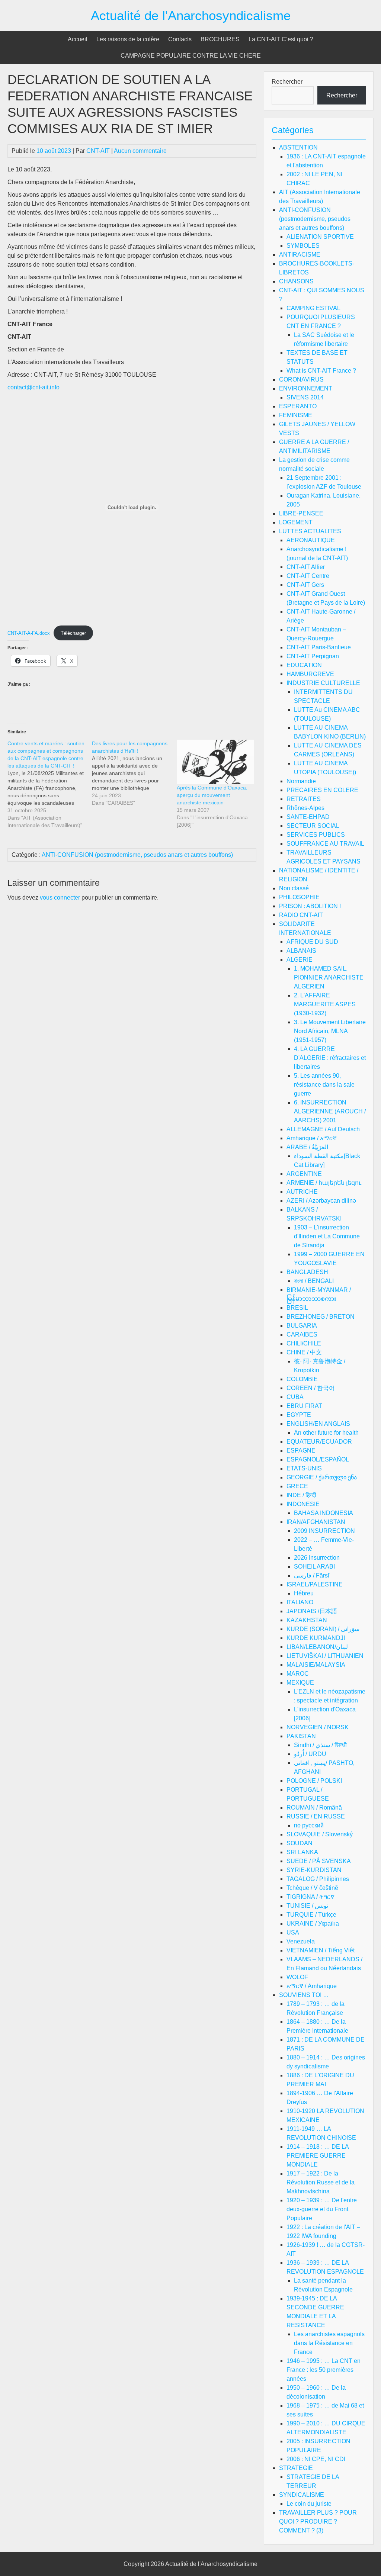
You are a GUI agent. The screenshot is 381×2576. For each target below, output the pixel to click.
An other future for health (326, 1433)
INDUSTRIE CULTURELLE (323, 683)
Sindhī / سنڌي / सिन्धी (320, 1745)
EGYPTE (299, 1415)
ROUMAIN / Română (314, 1808)
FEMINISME (296, 415)
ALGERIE (300, 960)
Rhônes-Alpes (305, 808)
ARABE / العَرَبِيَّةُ (307, 1147)
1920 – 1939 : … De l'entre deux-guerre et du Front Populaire (322, 2209)
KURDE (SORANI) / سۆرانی (323, 1629)
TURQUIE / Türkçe (311, 1915)
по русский (309, 1825)
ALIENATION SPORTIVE (320, 237)
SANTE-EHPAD (308, 817)
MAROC (298, 1674)
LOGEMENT (296, 522)
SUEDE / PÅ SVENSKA (319, 1861)
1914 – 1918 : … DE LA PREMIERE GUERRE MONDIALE (318, 2156)
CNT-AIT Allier (306, 567)
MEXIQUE (300, 1683)
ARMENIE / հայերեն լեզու (324, 1183)
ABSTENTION (298, 147)
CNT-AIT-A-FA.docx (29, 633)
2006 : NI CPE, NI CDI (316, 2459)
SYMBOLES (303, 246)
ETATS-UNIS (304, 1468)
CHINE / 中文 (304, 1352)
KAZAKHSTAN (307, 1620)
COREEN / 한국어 (311, 1388)
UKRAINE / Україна (313, 1924)
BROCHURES (220, 39)
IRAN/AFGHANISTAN (316, 1522)
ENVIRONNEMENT (306, 388)
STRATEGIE (296, 2468)
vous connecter (60, 898)
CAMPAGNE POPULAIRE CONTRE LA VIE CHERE (191, 56)
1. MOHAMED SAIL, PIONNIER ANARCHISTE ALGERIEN (329, 977)
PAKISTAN (301, 1736)
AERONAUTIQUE (311, 540)
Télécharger (73, 633)
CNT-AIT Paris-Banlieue (319, 647)
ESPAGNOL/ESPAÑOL (318, 1459)
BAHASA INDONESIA (324, 1513)
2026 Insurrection (317, 1558)
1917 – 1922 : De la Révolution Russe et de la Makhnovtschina (321, 2182)
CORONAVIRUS (301, 380)
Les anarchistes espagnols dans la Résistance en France (329, 2343)
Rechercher (287, 82)
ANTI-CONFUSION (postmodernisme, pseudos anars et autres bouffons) (137, 855)
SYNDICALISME (302, 2495)
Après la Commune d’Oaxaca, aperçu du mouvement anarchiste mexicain (212, 795)
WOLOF (297, 1977)
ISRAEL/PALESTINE (315, 1584)
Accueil (78, 39)
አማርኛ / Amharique (312, 1986)
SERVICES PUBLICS (316, 835)
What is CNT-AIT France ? (321, 371)
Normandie (301, 781)
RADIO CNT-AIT (301, 915)
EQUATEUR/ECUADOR (319, 1442)
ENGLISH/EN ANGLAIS (318, 1424)
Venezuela (301, 1941)
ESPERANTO (298, 406)
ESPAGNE (301, 1451)
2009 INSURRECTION (324, 1531)
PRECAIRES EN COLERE (322, 790)
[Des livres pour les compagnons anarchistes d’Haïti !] (134, 773)
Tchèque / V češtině (312, 1888)
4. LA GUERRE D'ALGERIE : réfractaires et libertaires (330, 1058)
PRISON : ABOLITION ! (310, 906)
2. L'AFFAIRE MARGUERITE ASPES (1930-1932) (325, 1004)
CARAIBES (302, 1334)
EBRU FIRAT (304, 1406)
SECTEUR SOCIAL (313, 826)
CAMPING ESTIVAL (313, 308)
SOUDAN (300, 1843)
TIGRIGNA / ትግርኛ (310, 1897)
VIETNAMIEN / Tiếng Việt (321, 1950)
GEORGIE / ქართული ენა (322, 1477)
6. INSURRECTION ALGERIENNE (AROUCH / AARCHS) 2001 (330, 1111)
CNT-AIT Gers (305, 585)
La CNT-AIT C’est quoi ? (281, 39)
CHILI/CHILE (304, 1343)
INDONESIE (303, 1504)
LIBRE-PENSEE (301, 513)
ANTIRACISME (300, 255)
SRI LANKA (302, 1852)
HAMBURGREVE (310, 674)
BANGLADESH (307, 1272)
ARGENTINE (304, 1174)
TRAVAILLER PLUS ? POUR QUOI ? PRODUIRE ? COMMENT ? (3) (318, 2522)
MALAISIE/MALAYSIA (316, 1665)
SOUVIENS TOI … (304, 1995)
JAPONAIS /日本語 (312, 1611)
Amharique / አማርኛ (312, 1138)
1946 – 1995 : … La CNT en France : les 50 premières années (324, 2370)
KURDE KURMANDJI (316, 1638)
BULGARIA (302, 1326)
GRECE (297, 1486)
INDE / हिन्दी (301, 1495)
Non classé (294, 888)
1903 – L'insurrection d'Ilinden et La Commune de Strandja (327, 1236)
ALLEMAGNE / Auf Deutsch (323, 1129)
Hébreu (304, 1593)
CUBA (295, 1397)
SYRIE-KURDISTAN (314, 1870)
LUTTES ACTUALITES (310, 531)
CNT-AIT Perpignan (313, 656)
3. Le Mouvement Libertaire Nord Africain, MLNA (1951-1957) (330, 1031)
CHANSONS (296, 281)
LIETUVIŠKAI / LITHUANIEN (325, 1656)
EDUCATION (304, 665)
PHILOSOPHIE (299, 897)
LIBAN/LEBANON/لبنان (317, 1647)
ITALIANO (300, 1602)
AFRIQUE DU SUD (312, 942)
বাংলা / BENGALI (314, 1281)
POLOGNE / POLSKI (314, 1781)
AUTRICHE (302, 1192)
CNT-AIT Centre (308, 576)
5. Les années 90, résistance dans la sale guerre (324, 1085)
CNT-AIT (98, 151)
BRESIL (297, 1308)
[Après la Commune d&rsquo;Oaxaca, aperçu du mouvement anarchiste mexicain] (215, 762)
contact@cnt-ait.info (33, 387)
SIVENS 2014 (305, 397)
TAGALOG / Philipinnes (318, 1879)
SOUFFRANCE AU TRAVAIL (325, 844)
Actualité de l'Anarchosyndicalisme (191, 15)
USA (293, 1932)
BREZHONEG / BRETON (321, 1317)
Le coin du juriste (309, 2504)
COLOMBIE (302, 1379)
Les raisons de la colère (128, 39)
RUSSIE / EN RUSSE (316, 1816)
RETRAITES (304, 799)
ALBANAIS (301, 951)
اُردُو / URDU (310, 1754)
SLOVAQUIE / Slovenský (320, 1834)
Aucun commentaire (140, 151)
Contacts (180, 39)
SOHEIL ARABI (314, 1567)
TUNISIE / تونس (307, 1906)
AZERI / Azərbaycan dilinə (321, 1201)
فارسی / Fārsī (312, 1575)
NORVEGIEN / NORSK (318, 1727)
